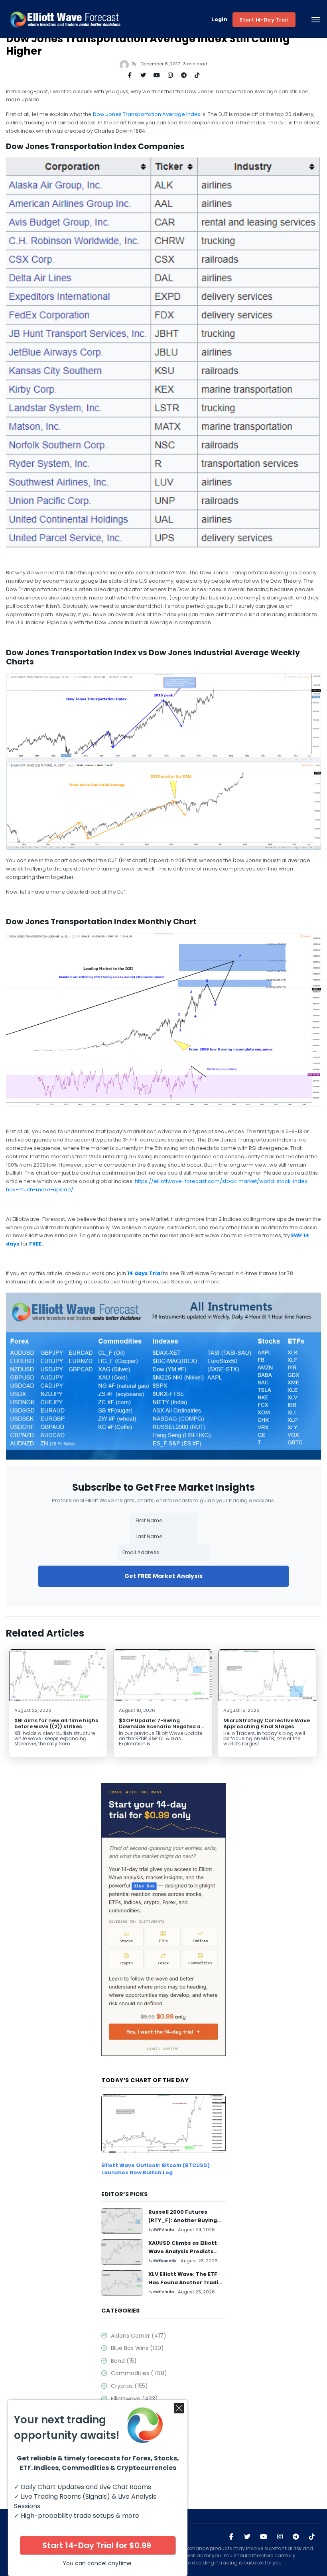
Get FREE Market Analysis (163, 1576)
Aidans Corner (139, 2336)
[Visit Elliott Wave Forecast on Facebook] (231, 2537)
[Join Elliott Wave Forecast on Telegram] (296, 2537)
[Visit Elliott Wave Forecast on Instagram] (280, 2537)
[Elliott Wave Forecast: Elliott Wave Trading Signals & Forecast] (65, 20)
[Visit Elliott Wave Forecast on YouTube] (264, 2537)
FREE (35, 1244)
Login (219, 20)
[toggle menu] (316, 20)
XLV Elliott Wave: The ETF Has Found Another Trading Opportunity (187, 2282)
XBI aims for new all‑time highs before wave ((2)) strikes (56, 1723)
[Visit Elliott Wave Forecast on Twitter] (247, 2537)
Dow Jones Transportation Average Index (147, 114)
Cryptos (129, 2386)
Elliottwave (134, 2399)
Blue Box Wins (137, 2348)
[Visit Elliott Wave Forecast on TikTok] (312, 2537)
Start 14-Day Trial (264, 20)
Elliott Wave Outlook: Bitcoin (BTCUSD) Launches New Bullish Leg (156, 2169)
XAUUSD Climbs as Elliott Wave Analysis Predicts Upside (183, 2251)
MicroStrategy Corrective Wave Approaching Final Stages (267, 1723)
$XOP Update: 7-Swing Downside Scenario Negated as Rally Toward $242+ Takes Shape (161, 1729)
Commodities (139, 2373)
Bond (124, 2361)
